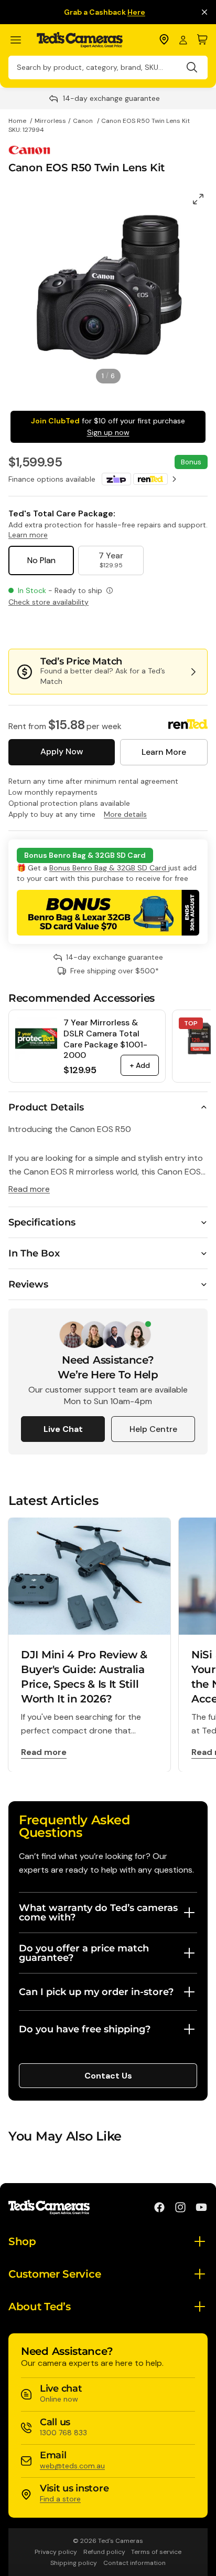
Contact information (134, 2563)
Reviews (28, 1284)
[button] (172, 628)
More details (125, 814)
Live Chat (63, 1429)
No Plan (41, 560)
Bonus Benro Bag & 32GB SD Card (109, 868)
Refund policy (104, 2552)
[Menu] (20, 40)
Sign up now (108, 432)
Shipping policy (74, 2563)
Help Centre (153, 1429)
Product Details (46, 1107)
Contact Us (108, 2076)
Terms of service (156, 2552)
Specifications (42, 1222)
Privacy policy (56, 2552)
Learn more (28, 535)
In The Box (34, 1253)
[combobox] (108, 67)
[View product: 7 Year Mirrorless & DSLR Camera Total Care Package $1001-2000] (36, 1038)
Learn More (164, 752)
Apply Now (62, 751)
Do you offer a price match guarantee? (84, 1953)
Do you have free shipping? (85, 2029)
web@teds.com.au (72, 2466)
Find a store (60, 2499)
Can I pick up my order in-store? (96, 1992)
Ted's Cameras (121, 2541)
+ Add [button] (140, 1065)
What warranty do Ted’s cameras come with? (98, 1913)
